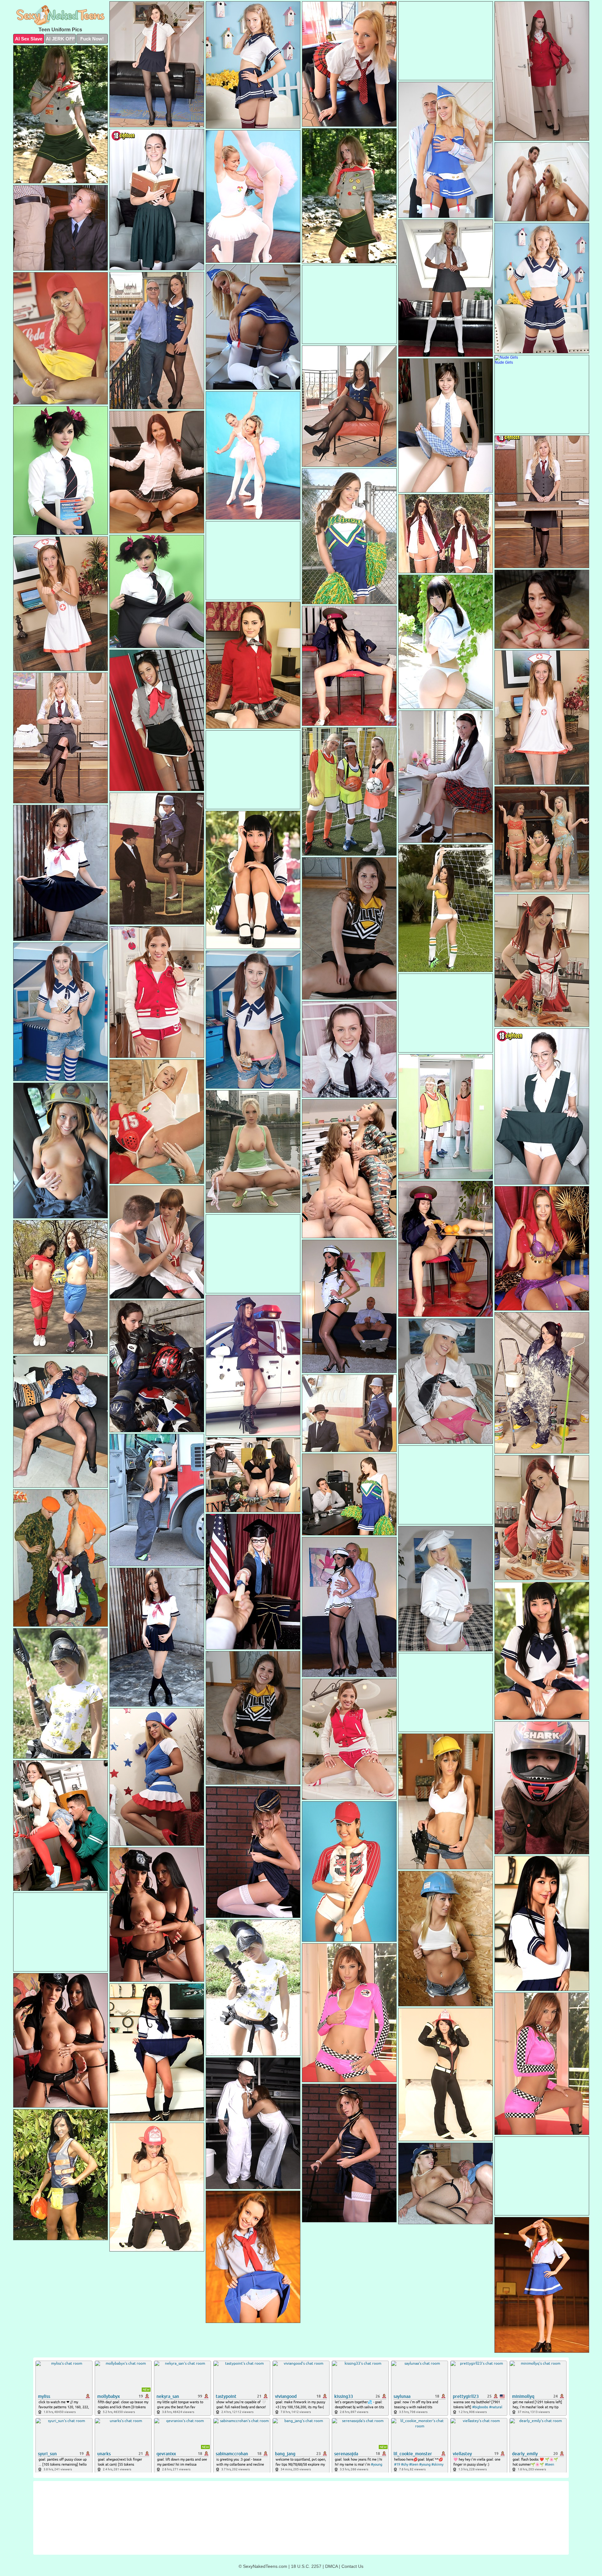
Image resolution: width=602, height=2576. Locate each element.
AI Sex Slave (29, 39)
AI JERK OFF (60, 39)
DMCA (331, 2566)
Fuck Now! (92, 39)
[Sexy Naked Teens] (61, 16)
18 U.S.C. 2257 (306, 2566)
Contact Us (352, 2566)
